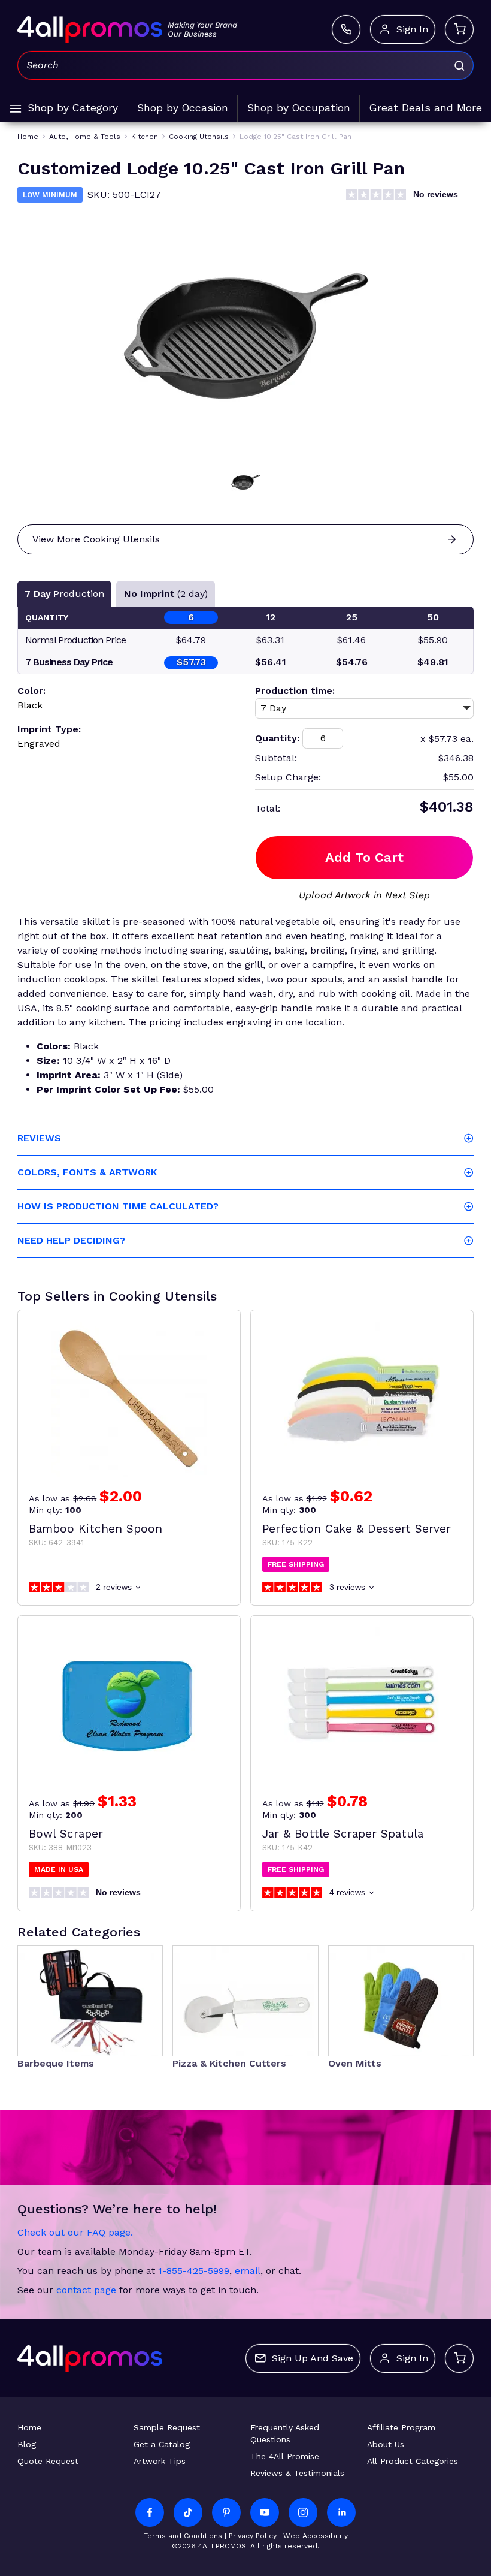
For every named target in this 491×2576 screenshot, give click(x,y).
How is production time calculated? (118, 1206)
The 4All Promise (285, 2456)
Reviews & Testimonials (297, 2473)
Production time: (295, 691)
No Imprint (166, 594)
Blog (27, 2444)
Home (29, 2427)
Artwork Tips (160, 2461)
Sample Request (167, 2427)
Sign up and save (313, 2358)
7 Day (64, 594)
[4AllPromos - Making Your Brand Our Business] (90, 29)
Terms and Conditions (183, 2536)
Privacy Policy (253, 2536)
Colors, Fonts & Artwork (87, 1172)
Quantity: (277, 738)
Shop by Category (73, 108)
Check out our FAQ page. (75, 2232)
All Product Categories (413, 2461)
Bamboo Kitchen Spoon (96, 1529)
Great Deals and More (426, 108)
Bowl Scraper (66, 1834)
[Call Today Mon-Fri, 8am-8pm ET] (346, 29)
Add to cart (364, 857)
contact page (86, 2290)
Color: (31, 691)
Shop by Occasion (183, 108)
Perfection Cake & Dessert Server (357, 1529)
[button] (245, 482)
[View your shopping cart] (459, 29)
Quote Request (48, 2461)
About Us (386, 2444)
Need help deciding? (71, 1240)
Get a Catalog (162, 2444)
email (248, 2271)
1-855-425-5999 (194, 2271)
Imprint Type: (49, 729)
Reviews (39, 1138)
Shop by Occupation (299, 108)
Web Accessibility (316, 2536)
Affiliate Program (401, 2427)
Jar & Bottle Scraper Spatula (343, 1834)
